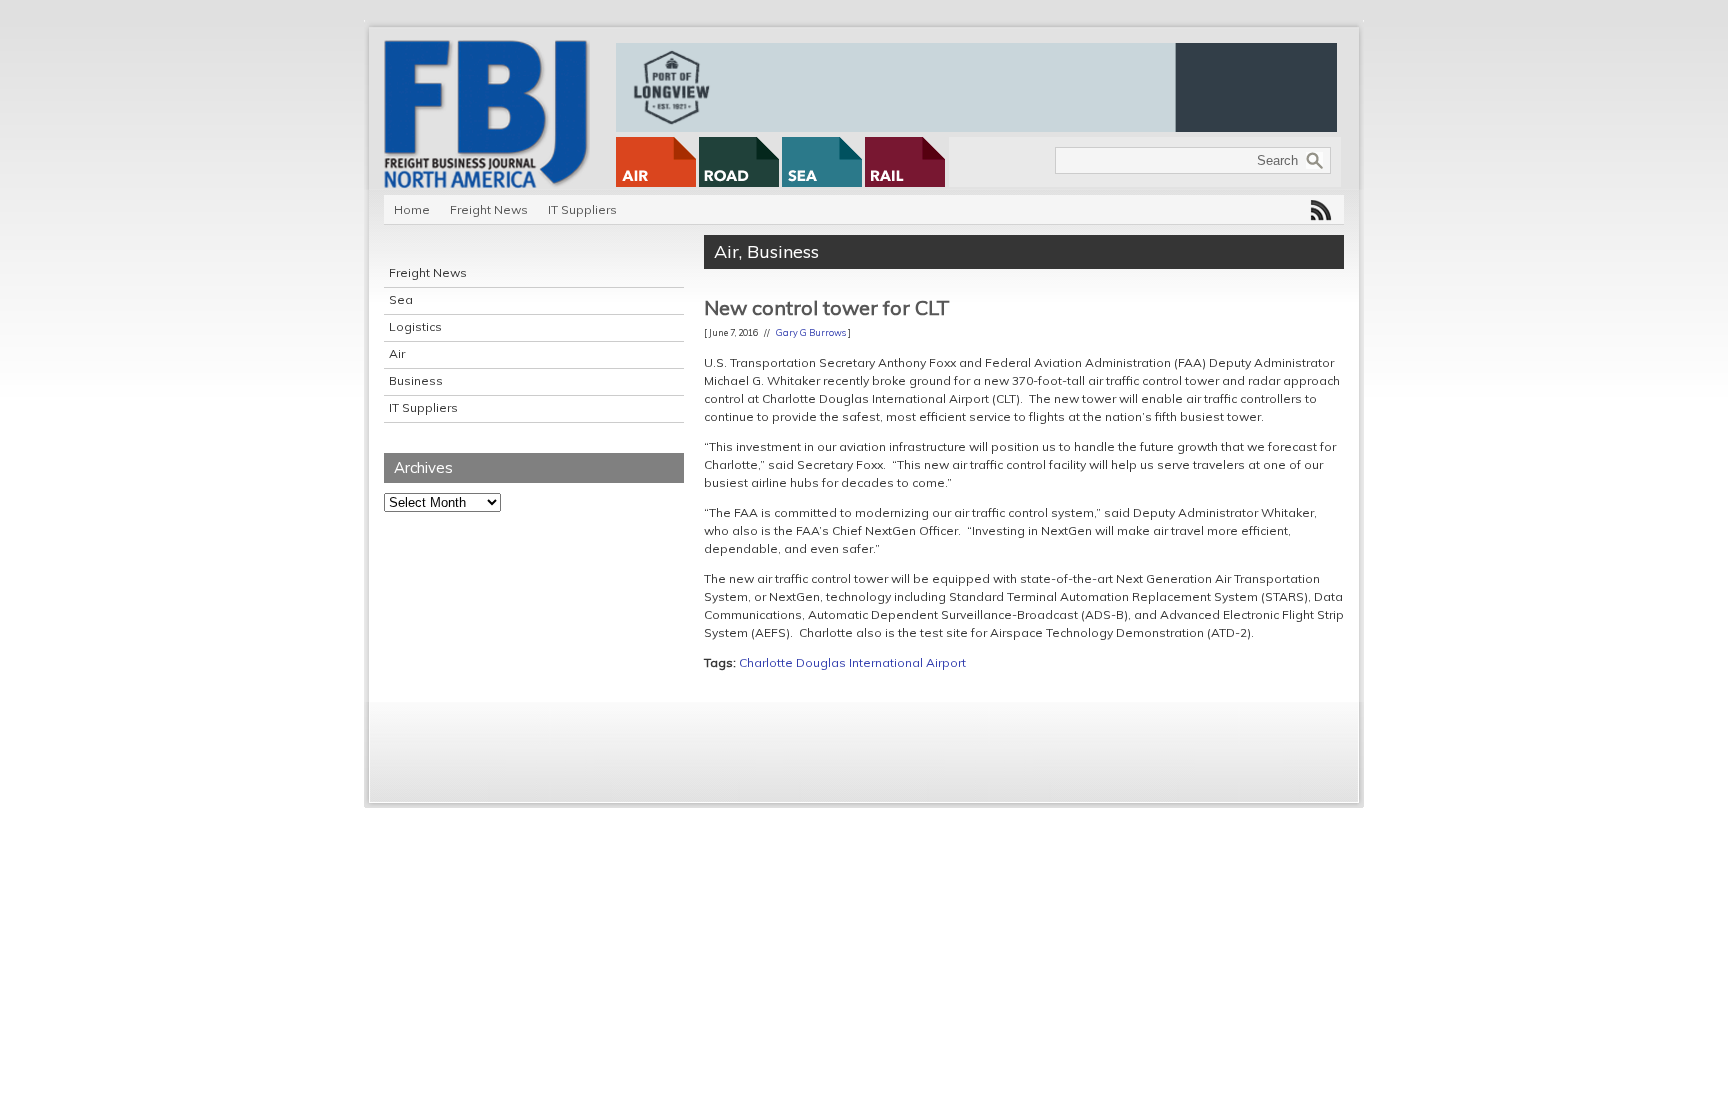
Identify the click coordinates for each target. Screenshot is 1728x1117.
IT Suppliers (582, 209)
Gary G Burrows (811, 332)
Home (412, 209)
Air (397, 353)
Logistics (415, 326)
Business (416, 380)
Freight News (489, 209)
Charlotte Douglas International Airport (852, 662)
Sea (401, 299)
